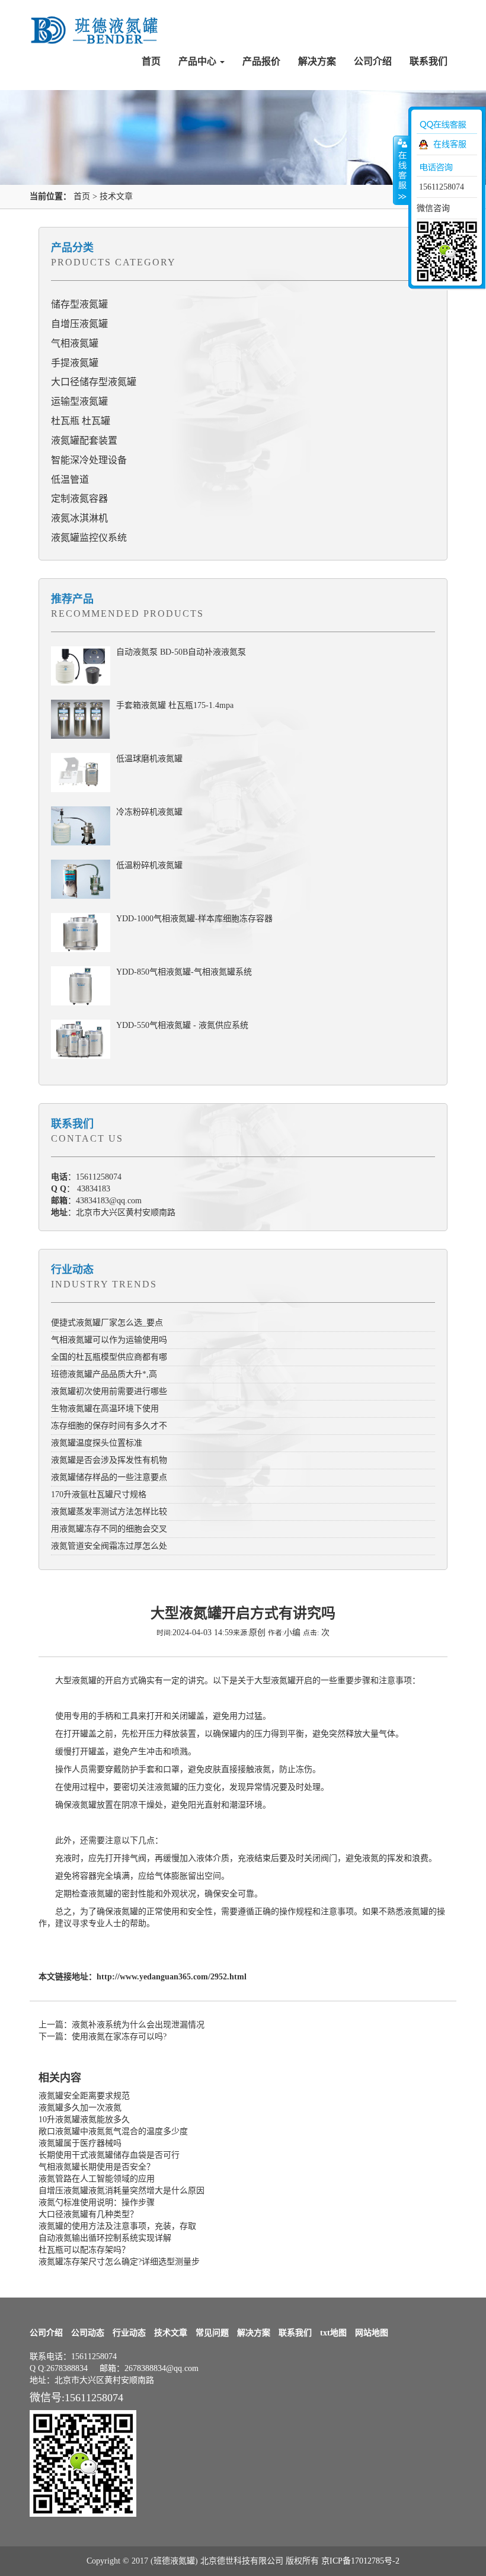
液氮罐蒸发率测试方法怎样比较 (109, 1512)
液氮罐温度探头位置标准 (97, 1443)
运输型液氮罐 (79, 401)
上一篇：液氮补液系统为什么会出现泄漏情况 (121, 2025)
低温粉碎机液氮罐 (149, 865)
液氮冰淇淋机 (79, 518)
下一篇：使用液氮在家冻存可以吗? (103, 2037)
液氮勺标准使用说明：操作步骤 (97, 2202)
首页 (151, 61)
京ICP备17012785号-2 (360, 2561)
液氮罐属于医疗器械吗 (80, 2143)
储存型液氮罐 (79, 304)
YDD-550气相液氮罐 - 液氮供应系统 (182, 1025)
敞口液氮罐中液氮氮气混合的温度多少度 (113, 2131)
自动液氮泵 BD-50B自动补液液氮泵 (181, 652)
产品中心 (199, 61)
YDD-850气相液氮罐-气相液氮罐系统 (184, 972)
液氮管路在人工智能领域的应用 (97, 2179)
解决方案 (317, 61)
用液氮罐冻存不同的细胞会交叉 (109, 1529)
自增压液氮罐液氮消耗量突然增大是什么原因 (121, 2191)
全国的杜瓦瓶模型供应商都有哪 (109, 1357)
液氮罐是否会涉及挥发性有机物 (109, 1460)
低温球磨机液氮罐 (149, 759)
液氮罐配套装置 (84, 440)
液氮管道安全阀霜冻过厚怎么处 (109, 1546)
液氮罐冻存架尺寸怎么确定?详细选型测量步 (119, 2262)
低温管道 (70, 480)
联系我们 (429, 61)
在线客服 (450, 144)
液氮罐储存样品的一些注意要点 (109, 1477)
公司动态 (88, 2333)
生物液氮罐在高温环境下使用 (105, 1409)
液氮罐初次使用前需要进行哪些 (109, 1391)
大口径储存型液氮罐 (94, 382)
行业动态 (72, 1270)
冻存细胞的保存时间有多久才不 (109, 1426)
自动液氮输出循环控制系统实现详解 (105, 2238)
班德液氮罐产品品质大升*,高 (104, 1374)
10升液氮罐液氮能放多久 (84, 2120)
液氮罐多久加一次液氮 (80, 2108)
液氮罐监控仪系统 (89, 538)
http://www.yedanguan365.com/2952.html (172, 1977)
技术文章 (116, 196)
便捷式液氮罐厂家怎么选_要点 (107, 1323)
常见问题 (212, 2333)
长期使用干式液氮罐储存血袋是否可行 (109, 2155)
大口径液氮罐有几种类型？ (88, 2214)
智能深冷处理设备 (89, 460)
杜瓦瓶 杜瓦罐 (81, 421)
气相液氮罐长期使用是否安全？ (97, 2167)
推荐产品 (72, 599)
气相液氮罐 (75, 343)
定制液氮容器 (79, 499)
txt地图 (333, 2333)
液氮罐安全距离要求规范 (84, 2096)
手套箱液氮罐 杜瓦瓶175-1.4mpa (175, 705)
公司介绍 (373, 61)
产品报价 (261, 61)
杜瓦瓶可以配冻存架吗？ (84, 2250)
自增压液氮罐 (79, 324)
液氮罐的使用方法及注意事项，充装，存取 (117, 2226)
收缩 (401, 170)
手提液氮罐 (75, 363)
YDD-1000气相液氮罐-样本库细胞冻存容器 (194, 919)
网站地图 (372, 2333)
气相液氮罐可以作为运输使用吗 (109, 1340)
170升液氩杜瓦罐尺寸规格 (99, 1494)
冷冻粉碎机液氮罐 (149, 812)
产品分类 (72, 248)
